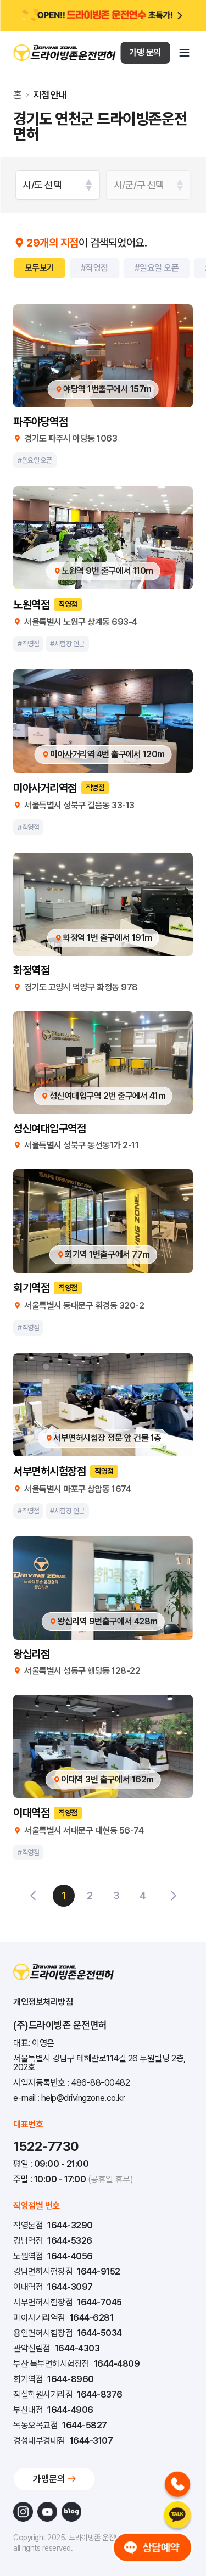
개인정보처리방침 (43, 2002)
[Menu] (184, 53)
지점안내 (50, 95)
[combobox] (58, 185)
